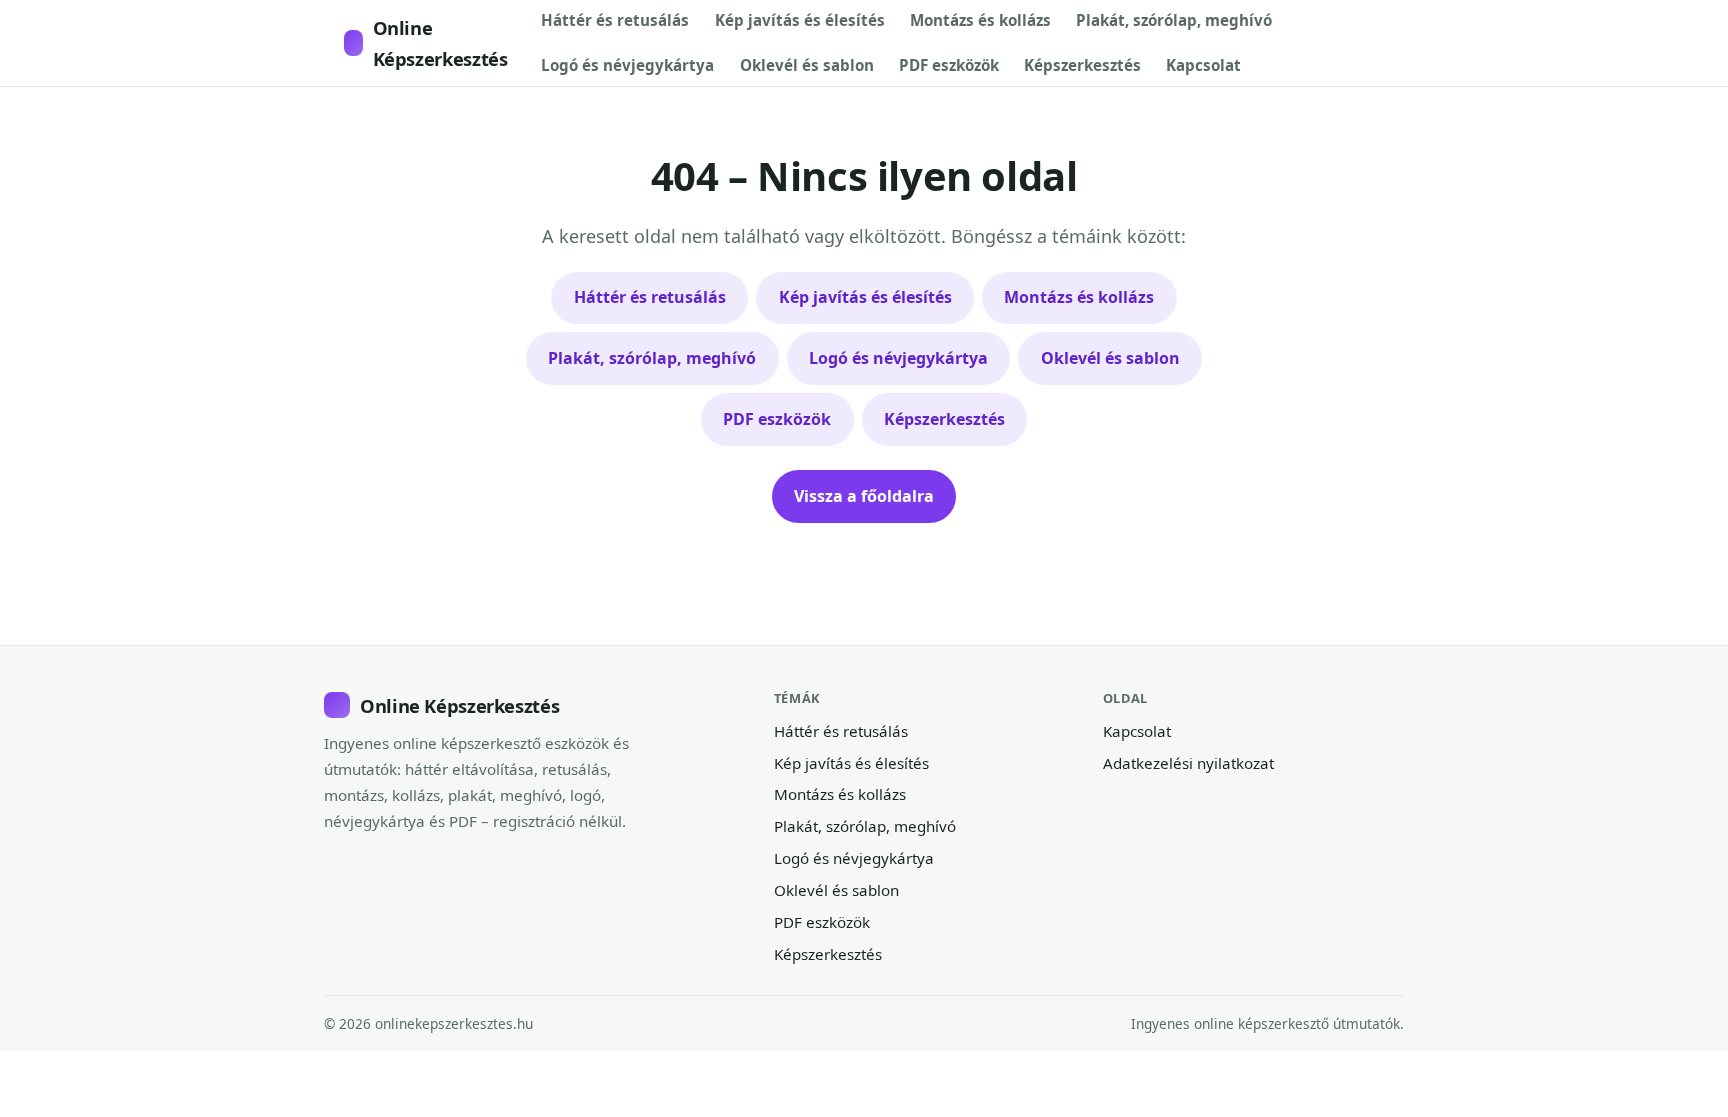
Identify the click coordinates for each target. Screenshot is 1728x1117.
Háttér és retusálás (615, 20)
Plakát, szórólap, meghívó (1174, 20)
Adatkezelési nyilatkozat (1188, 763)
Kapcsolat (1203, 65)
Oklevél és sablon (807, 65)
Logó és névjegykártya (627, 65)
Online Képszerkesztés (440, 43)
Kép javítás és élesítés (800, 20)
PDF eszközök (949, 65)
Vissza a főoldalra (864, 496)
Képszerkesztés (1082, 65)
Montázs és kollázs (980, 20)
